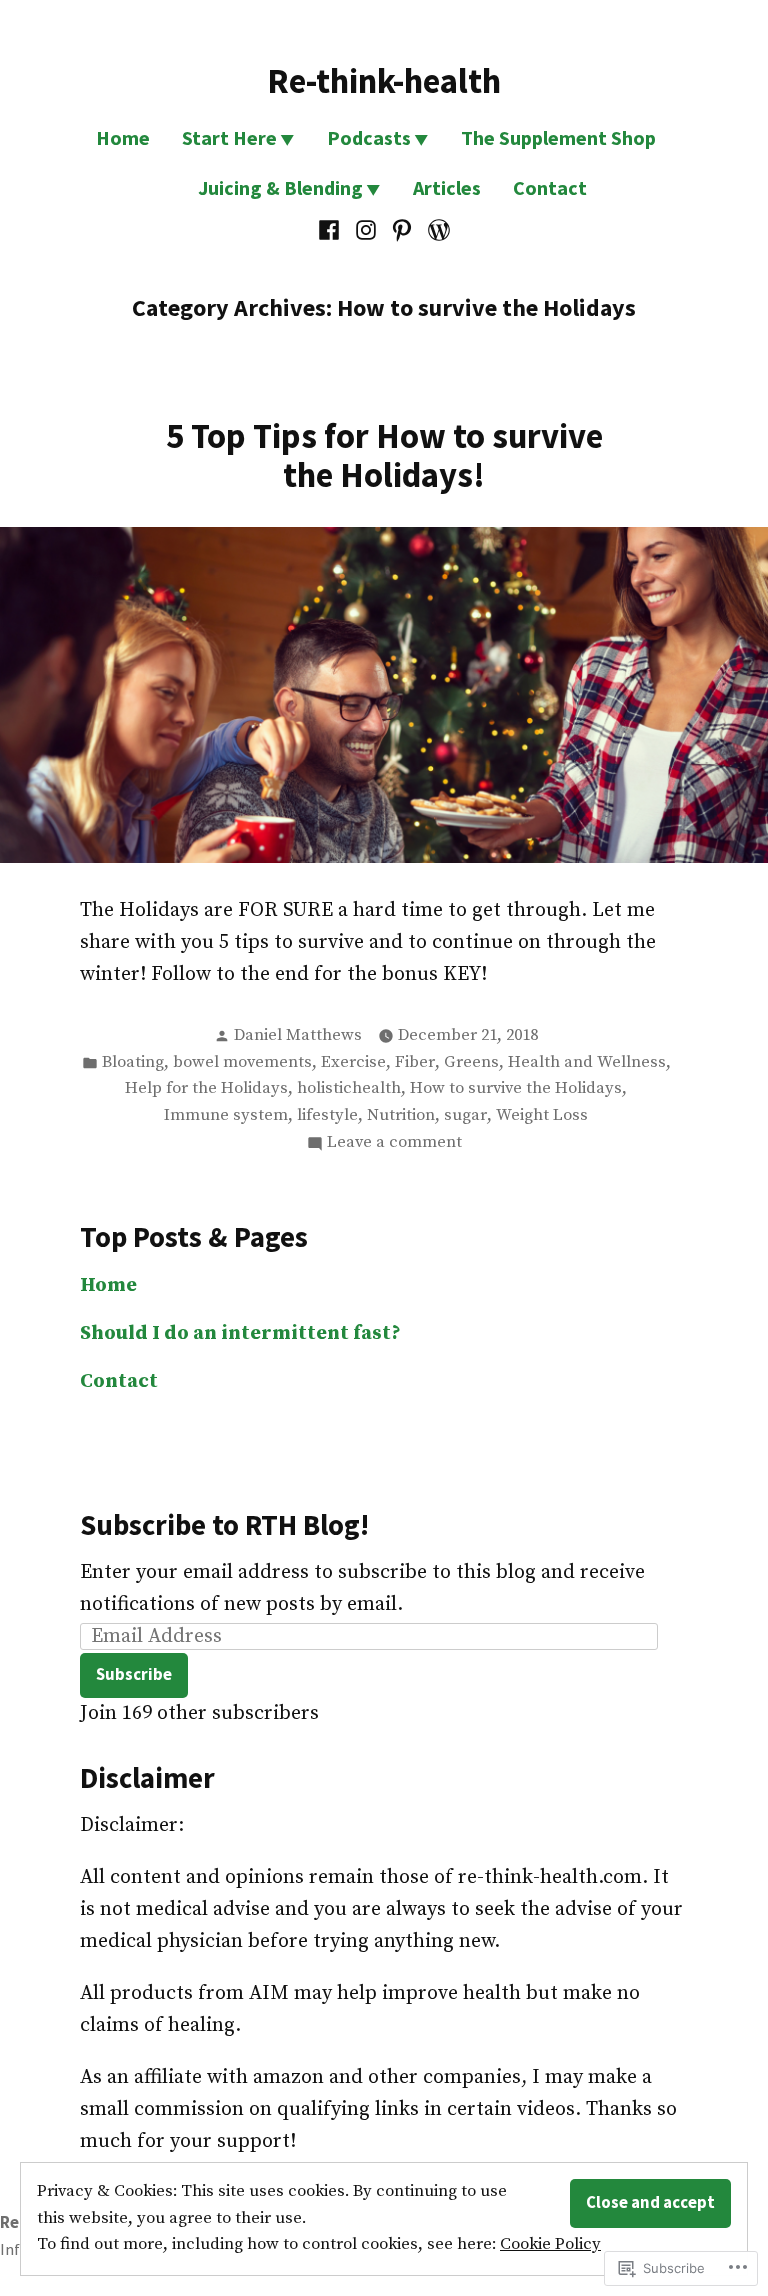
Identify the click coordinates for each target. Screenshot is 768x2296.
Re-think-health (384, 80)
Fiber (415, 1062)
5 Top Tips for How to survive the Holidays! (384, 455)
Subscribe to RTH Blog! (224, 1525)
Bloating (133, 1062)
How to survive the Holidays (516, 1088)
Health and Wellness (587, 1062)
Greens (471, 1062)
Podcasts (369, 137)
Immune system (226, 1115)
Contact (550, 187)
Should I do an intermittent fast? (240, 1333)
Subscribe (134, 1674)
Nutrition (401, 1115)
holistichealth (349, 1088)
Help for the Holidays (206, 1088)
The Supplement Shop (558, 137)
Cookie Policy (550, 2244)
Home (123, 137)
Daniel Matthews (298, 1035)
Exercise (353, 1062)
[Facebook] (331, 230)
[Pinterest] (402, 230)
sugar (465, 1115)
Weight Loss (542, 1115)
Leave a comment (394, 1144)
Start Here (229, 137)
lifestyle (327, 1115)
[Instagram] (365, 230)
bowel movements (242, 1062)
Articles (447, 187)
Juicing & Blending (280, 187)
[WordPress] (436, 230)
